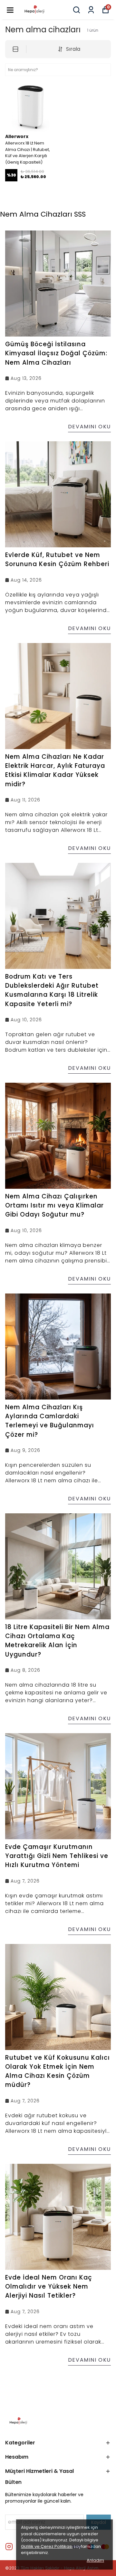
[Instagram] (9, 2547)
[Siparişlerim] (91, 10)
